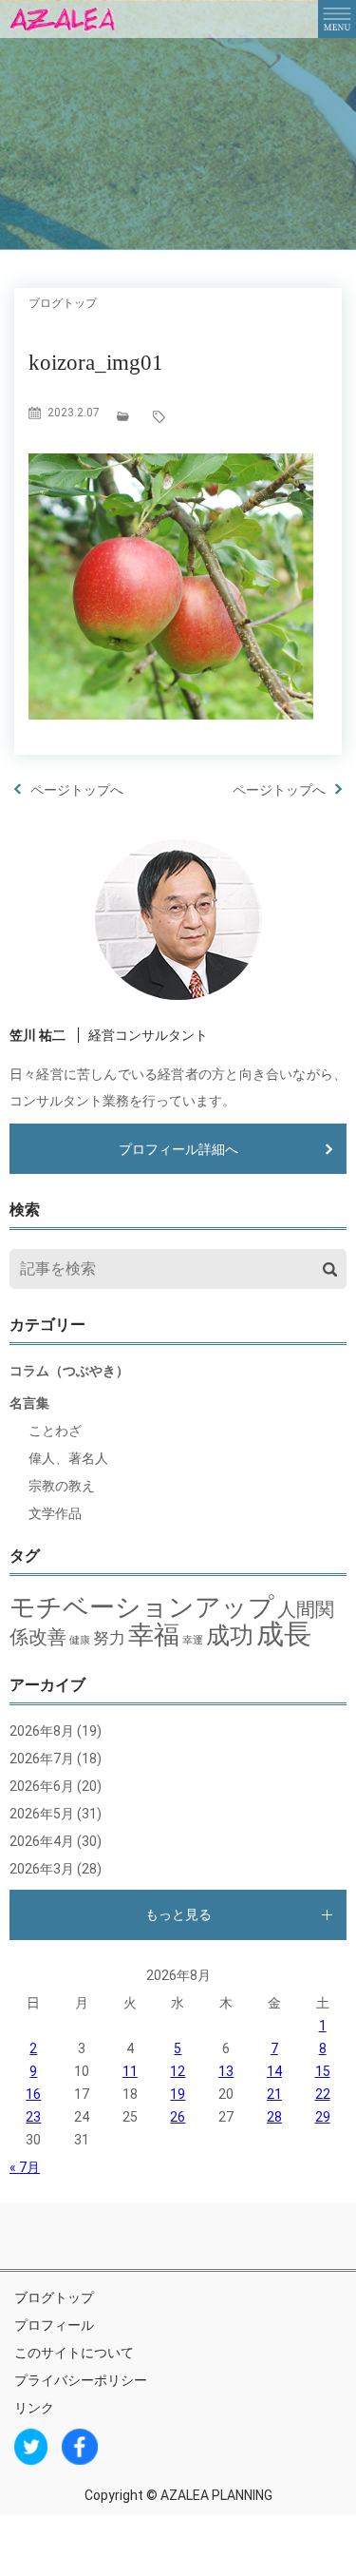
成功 (230, 1635)
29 (323, 2117)
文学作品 (55, 1513)
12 (178, 2071)
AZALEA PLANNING (216, 2495)
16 (33, 2094)
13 (226, 2071)
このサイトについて (74, 2353)
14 (274, 2071)
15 (323, 2071)
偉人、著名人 (68, 1458)
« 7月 (25, 2167)
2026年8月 (42, 1731)
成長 (284, 1634)
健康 (80, 1640)
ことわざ (55, 1431)
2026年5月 (42, 1814)
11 (130, 2071)
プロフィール (54, 2325)
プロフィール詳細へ (178, 1149)
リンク (34, 2408)
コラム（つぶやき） (69, 1371)
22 (323, 2094)
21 (274, 2094)
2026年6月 (42, 1786)
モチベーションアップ (142, 1607)
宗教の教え (62, 1486)
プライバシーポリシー (81, 2380)
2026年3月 (42, 1869)
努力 (109, 1638)
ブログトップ (54, 2297)
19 (178, 2094)
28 (274, 2117)
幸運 (193, 1640)
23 (33, 2117)
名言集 (29, 1403)
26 (178, 2117)
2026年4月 (42, 1841)
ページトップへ (77, 790)
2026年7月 (42, 1759)
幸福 (154, 1635)
